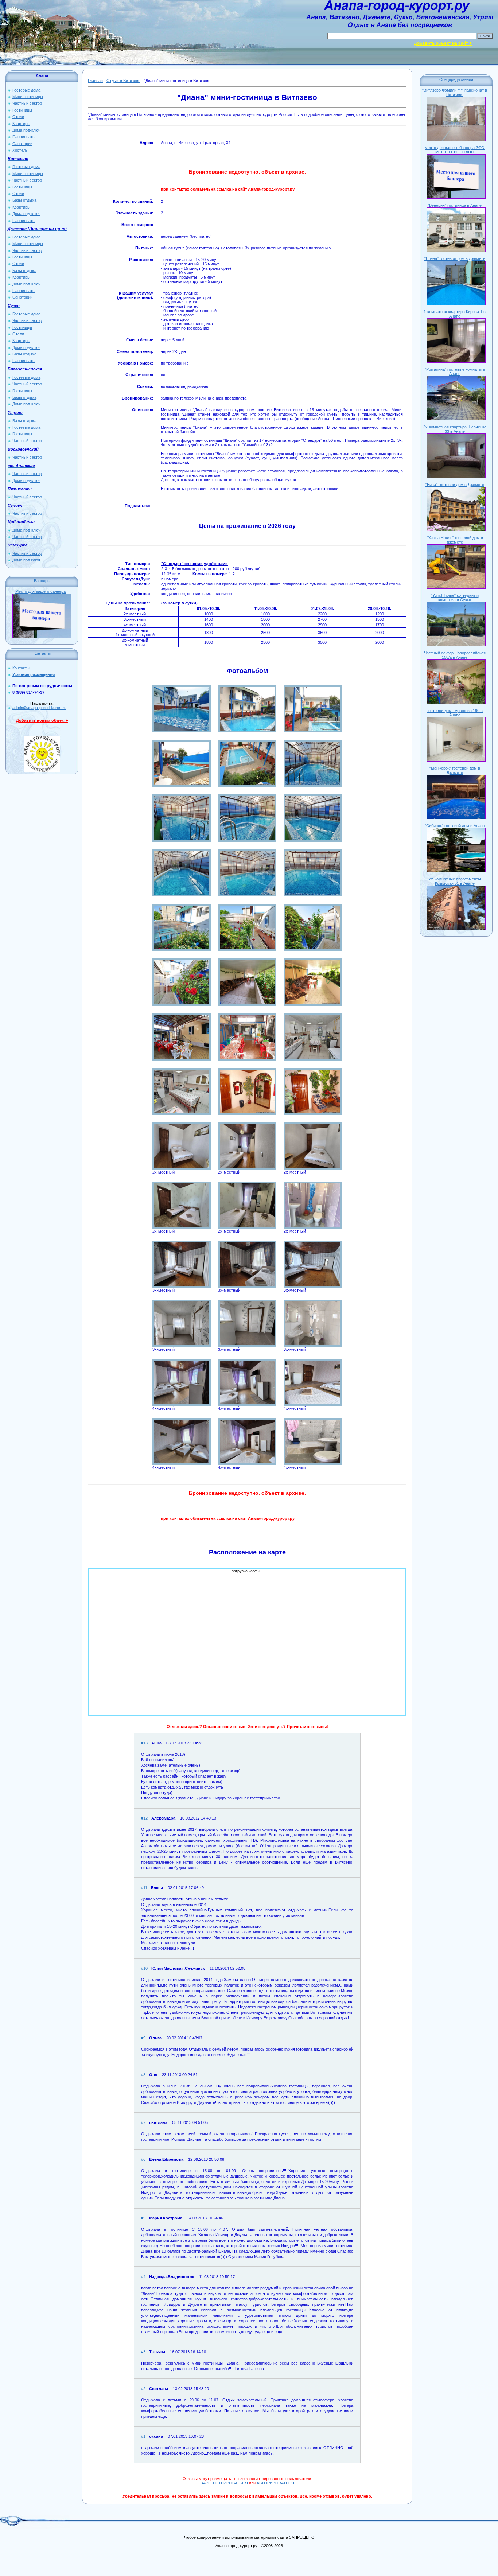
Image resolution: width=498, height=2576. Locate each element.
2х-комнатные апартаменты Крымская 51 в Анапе (455, 881)
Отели (18, 117)
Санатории (22, 144)
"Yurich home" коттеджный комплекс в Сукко (455, 598)
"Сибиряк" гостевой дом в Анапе (455, 826)
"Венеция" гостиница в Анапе (455, 205)
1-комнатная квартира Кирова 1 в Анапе (455, 314)
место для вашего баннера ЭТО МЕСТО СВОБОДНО (455, 150)
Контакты (21, 668)
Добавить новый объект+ (42, 720)
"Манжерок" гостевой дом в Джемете (455, 770)
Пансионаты (24, 137)
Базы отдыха (24, 200)
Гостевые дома (26, 90)
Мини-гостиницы (28, 97)
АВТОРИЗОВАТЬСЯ (275, 2483)
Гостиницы (22, 110)
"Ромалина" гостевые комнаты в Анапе (455, 371)
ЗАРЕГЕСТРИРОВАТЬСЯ (224, 2483)
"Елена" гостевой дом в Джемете (455, 258)
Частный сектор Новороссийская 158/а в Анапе (455, 655)
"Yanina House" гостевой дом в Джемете (455, 540)
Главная (95, 81)
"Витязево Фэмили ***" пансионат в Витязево (455, 92)
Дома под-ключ (26, 130)
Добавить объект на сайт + (443, 43)
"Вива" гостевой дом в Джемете (455, 485)
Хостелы (20, 150)
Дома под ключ (26, 560)
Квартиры (21, 124)
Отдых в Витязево (123, 81)
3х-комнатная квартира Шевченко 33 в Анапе (455, 429)
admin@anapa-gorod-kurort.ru (39, 708)
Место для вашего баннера (40, 591)
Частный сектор (27, 103)
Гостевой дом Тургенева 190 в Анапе (455, 713)
